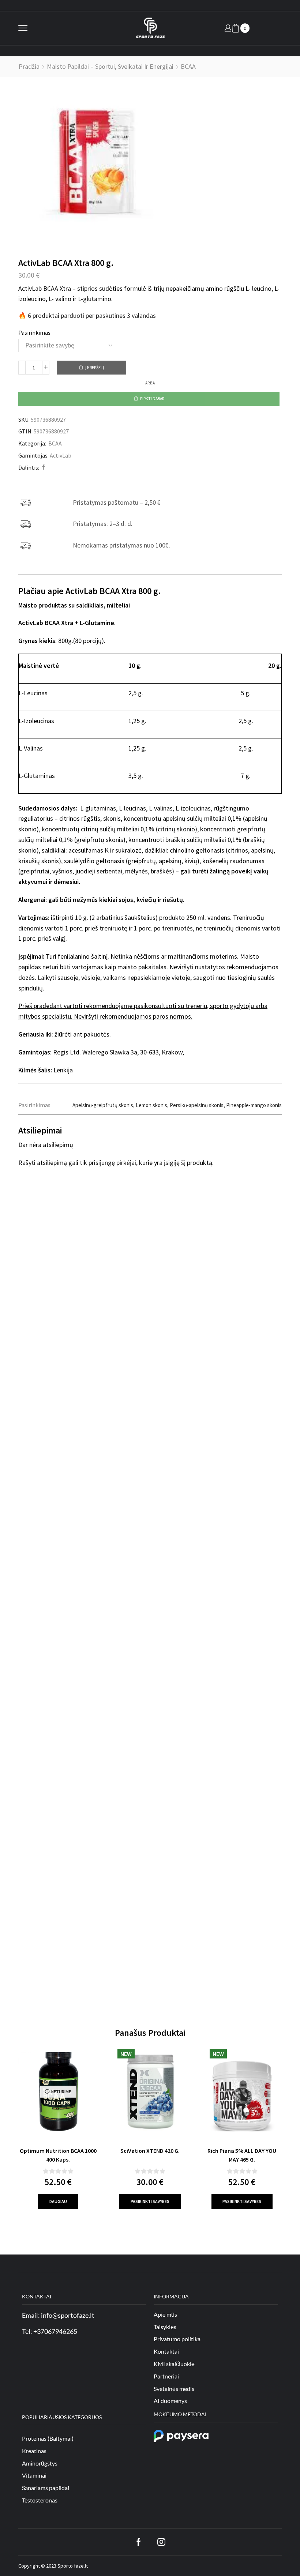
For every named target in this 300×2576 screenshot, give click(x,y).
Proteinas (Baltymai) (48, 2438)
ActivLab (61, 455)
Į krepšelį (95, 367)
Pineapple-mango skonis (254, 1105)
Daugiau (58, 2201)
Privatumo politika (177, 2339)
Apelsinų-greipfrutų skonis (103, 1105)
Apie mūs (165, 2314)
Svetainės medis (174, 2389)
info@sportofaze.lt (68, 2315)
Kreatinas (34, 2451)
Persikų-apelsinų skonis (197, 1105)
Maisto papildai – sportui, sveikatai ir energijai (110, 66)
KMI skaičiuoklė (174, 2364)
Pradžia (29, 66)
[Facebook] (43, 467)
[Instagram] (161, 2542)
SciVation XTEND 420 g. (150, 2151)
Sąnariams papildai (46, 2488)
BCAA (188, 66)
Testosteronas (40, 2500)
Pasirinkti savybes (150, 2201)
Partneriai (166, 2376)
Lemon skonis (151, 1105)
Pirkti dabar (152, 398)
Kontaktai (166, 2351)
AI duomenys (170, 2401)
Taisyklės (165, 2327)
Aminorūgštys (40, 2463)
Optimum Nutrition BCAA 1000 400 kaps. (58, 2155)
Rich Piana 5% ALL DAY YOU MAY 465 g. (242, 2155)
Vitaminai (34, 2475)
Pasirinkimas (34, 332)
